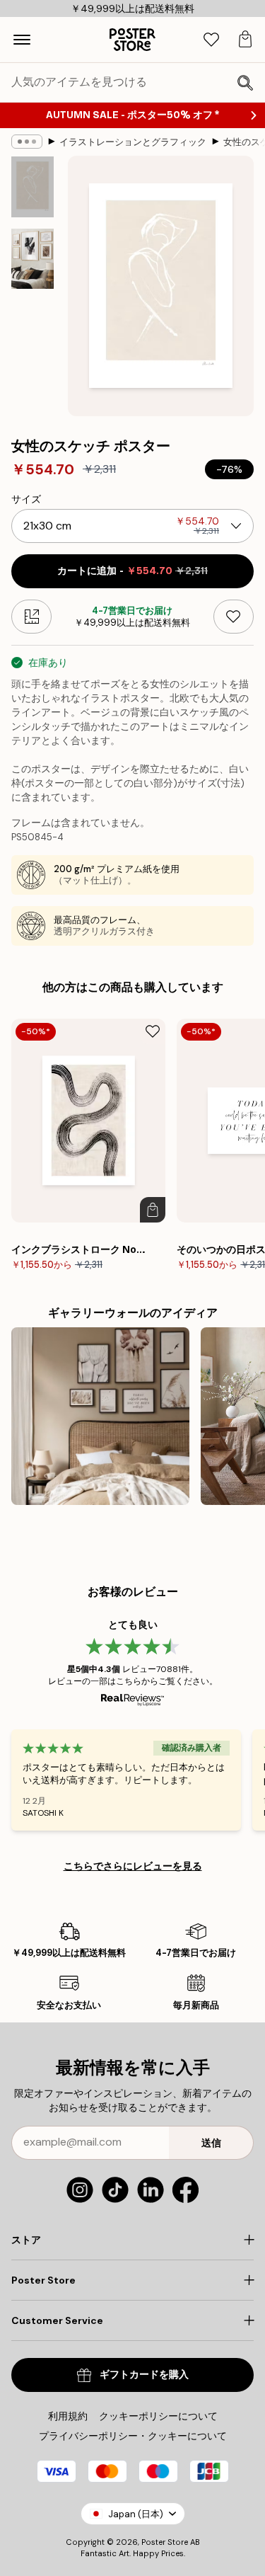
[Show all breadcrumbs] (27, 142)
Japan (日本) (136, 2514)
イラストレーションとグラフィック (133, 142)
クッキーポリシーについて (158, 2416)
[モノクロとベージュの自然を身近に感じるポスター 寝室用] (100, 1416)
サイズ (26, 499)
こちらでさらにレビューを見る (133, 1866)
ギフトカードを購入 (144, 2375)
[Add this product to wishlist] (234, 617)
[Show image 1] (33, 187)
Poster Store (165, 2542)
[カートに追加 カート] (153, 1210)
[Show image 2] (33, 259)
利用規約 (68, 2416)
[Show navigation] (22, 40)
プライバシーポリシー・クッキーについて (133, 2436)
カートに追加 (132, 571)
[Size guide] (31, 617)
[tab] (211, 40)
